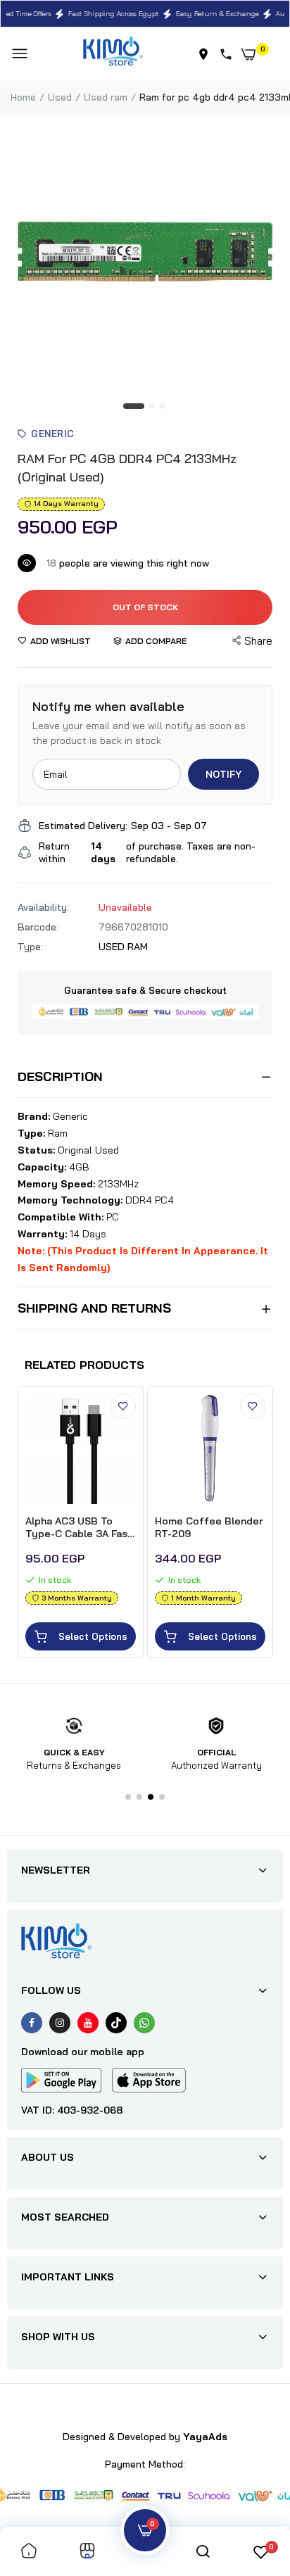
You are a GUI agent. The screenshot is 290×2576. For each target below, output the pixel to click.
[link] (123, 1406)
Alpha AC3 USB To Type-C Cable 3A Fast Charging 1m (79, 1527)
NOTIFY (223, 774)
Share (258, 641)
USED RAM (123, 947)
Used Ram (106, 97)
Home (23, 97)
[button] (128, 1797)
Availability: (43, 907)
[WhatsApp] (144, 2023)
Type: (30, 947)
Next (262, 1524)
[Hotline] (229, 54)
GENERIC (53, 434)
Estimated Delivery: (83, 826)
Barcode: (38, 927)
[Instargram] (60, 2023)
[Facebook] (32, 2023)
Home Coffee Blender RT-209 (209, 1527)
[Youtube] (88, 2023)
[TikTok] (116, 2023)
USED (60, 97)
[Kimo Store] (113, 54)
